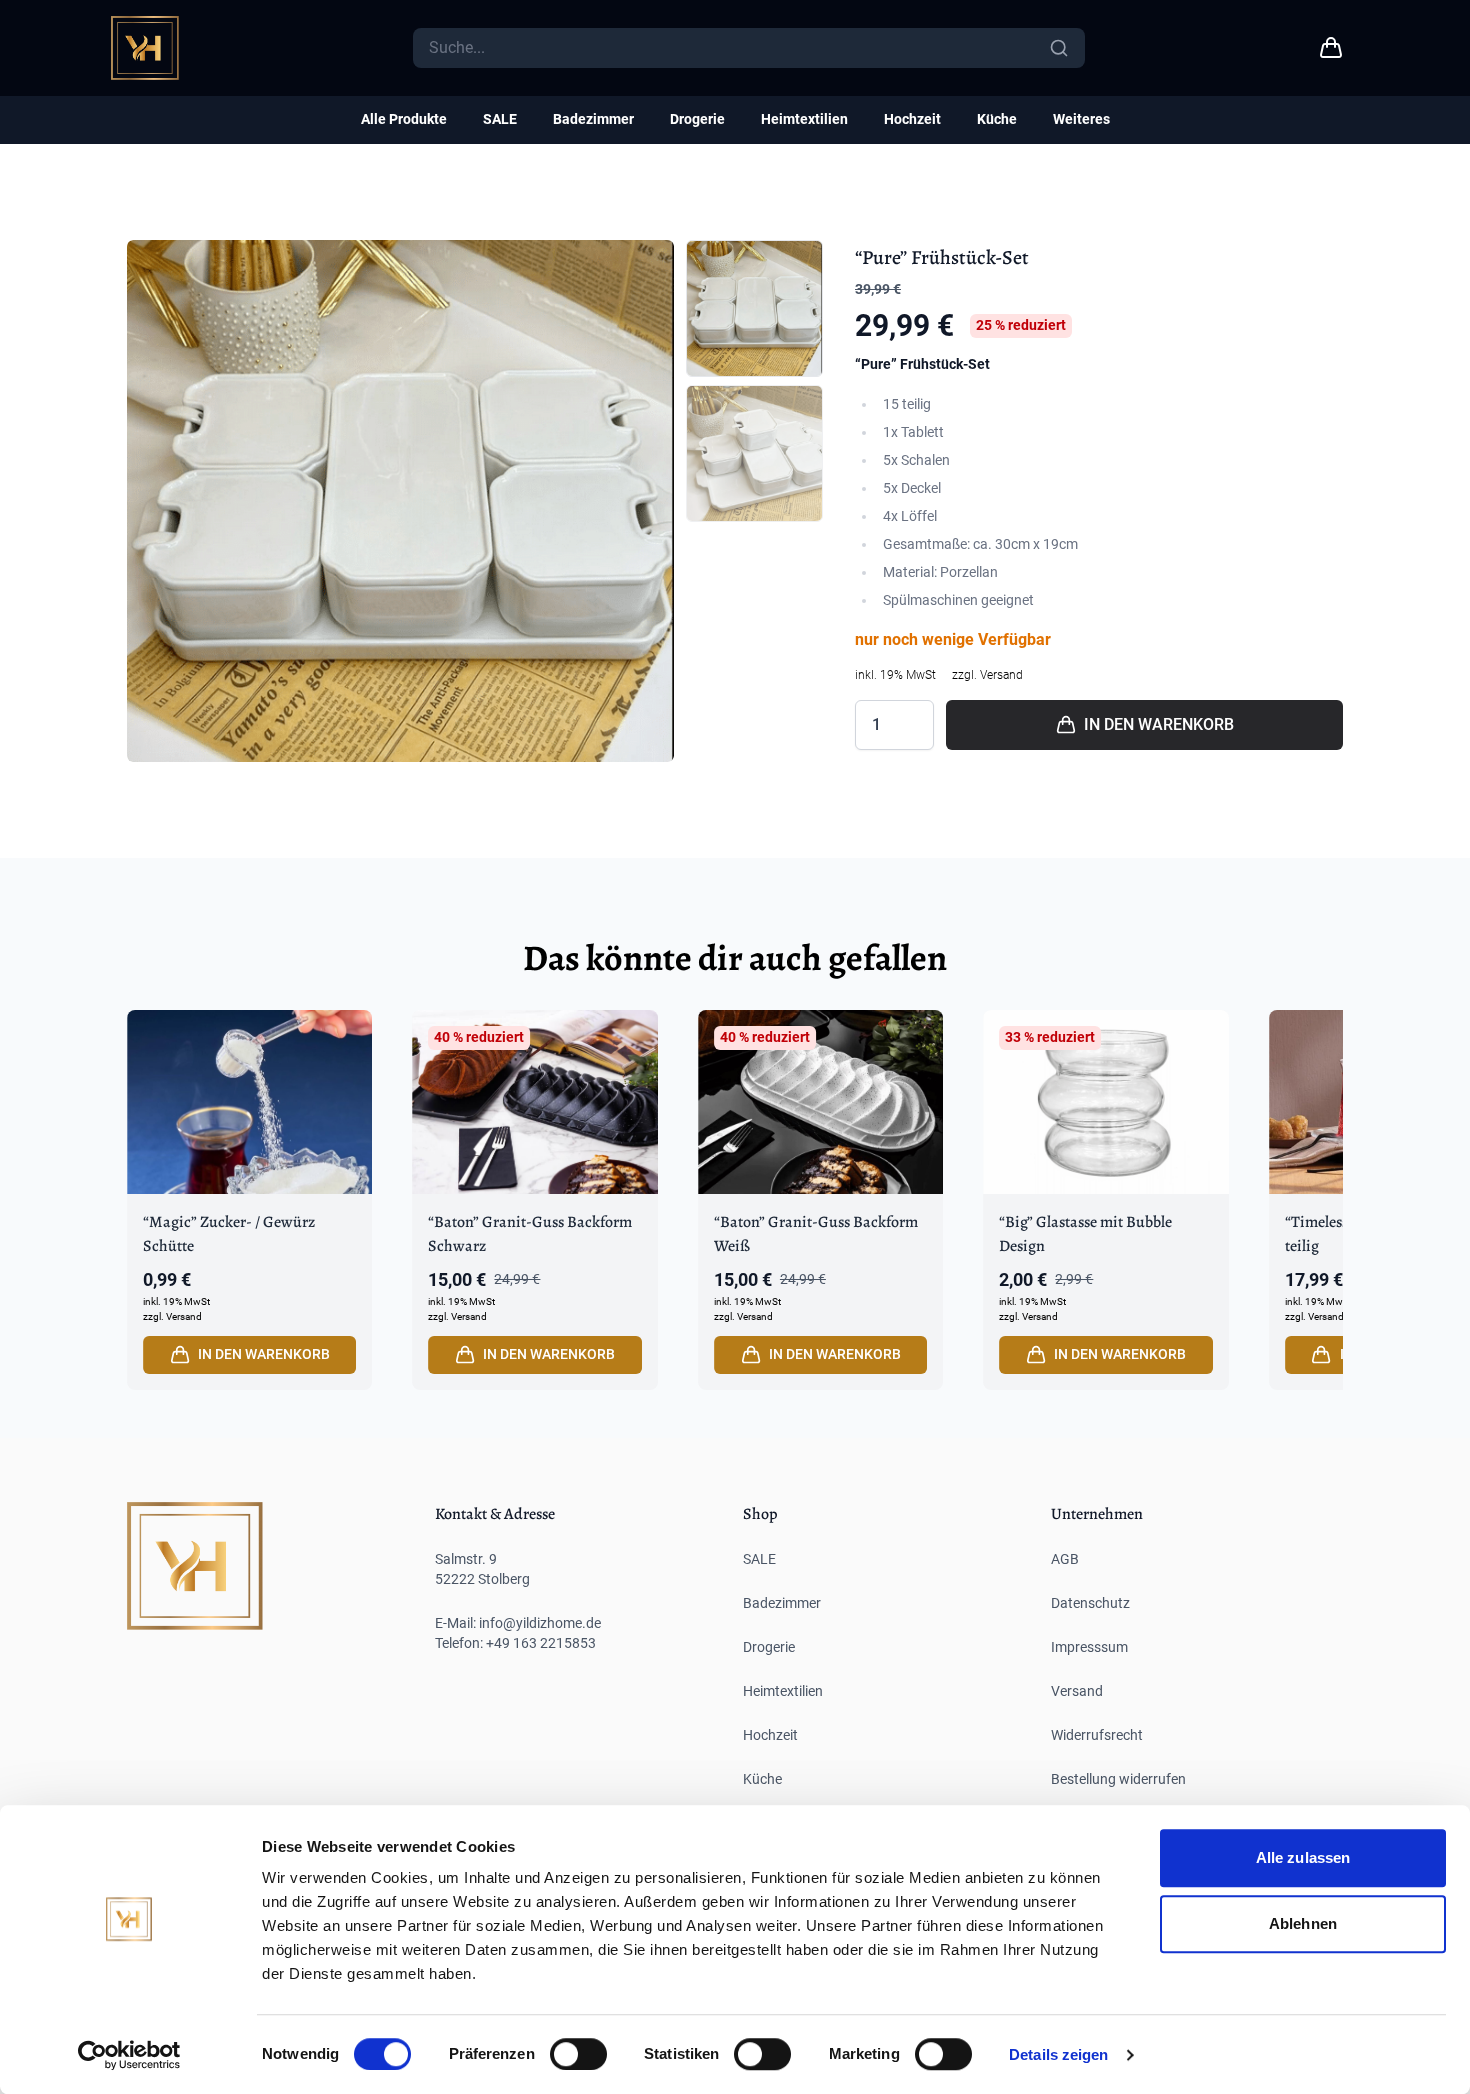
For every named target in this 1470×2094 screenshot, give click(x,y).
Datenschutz (1090, 1603)
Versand (1077, 1691)
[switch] (578, 2054)
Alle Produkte (404, 119)
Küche (997, 119)
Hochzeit (912, 119)
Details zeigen (1058, 2054)
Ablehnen (1303, 1923)
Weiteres (1081, 119)
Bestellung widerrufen (1118, 1779)
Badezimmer (593, 119)
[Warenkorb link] (1331, 48)
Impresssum (1089, 1647)
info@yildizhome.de (540, 1623)
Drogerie (697, 119)
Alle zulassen (1303, 1857)
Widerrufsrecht (1097, 1735)
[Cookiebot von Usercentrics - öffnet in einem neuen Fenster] (129, 2055)
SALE (500, 119)
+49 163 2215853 (541, 1643)
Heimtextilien (804, 119)
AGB (1065, 1559)
